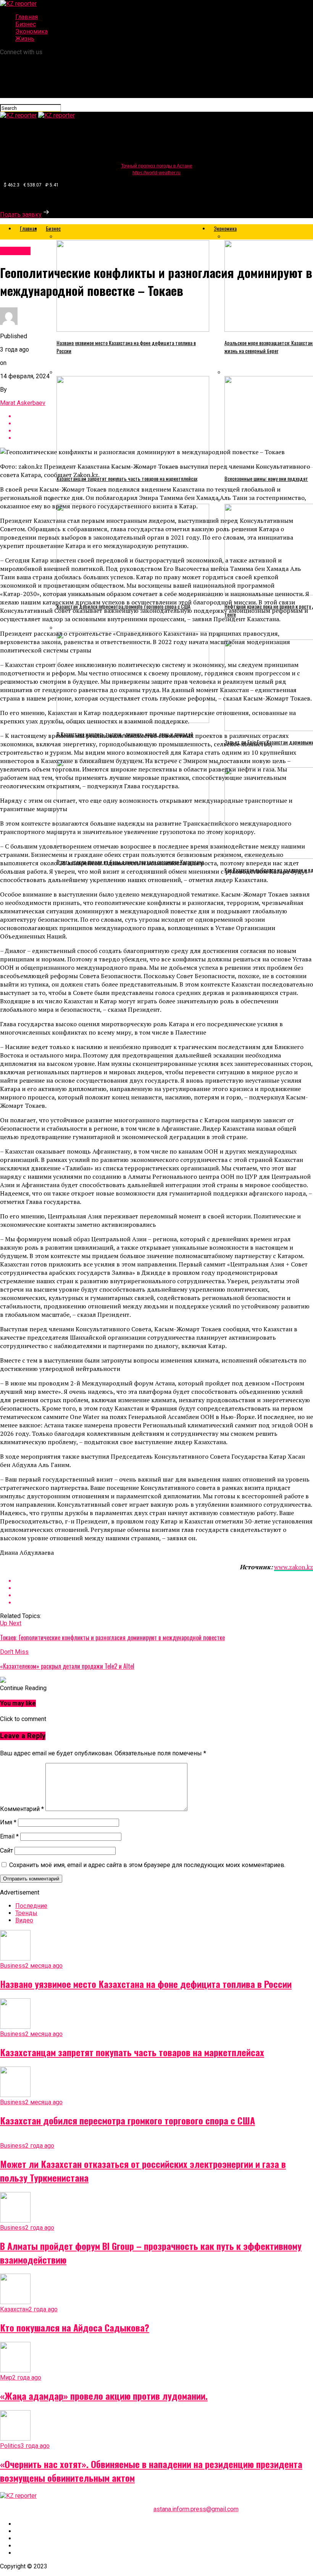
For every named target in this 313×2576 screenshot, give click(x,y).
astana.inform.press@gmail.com (196, 2509)
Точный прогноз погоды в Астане (157, 166)
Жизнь (25, 39)
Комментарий (22, 1809)
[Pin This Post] (164, 1595)
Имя (8, 1822)
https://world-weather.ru (156, 173)
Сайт (6, 1850)
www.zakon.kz (294, 1567)
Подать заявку (21, 215)
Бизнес (26, 24)
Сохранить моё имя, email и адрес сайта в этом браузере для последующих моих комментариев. (147, 1865)
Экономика (31, 31)
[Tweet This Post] (164, 1588)
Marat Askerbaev (23, 403)
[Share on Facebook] (164, 1581)
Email (9, 1836)
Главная (27, 17)
